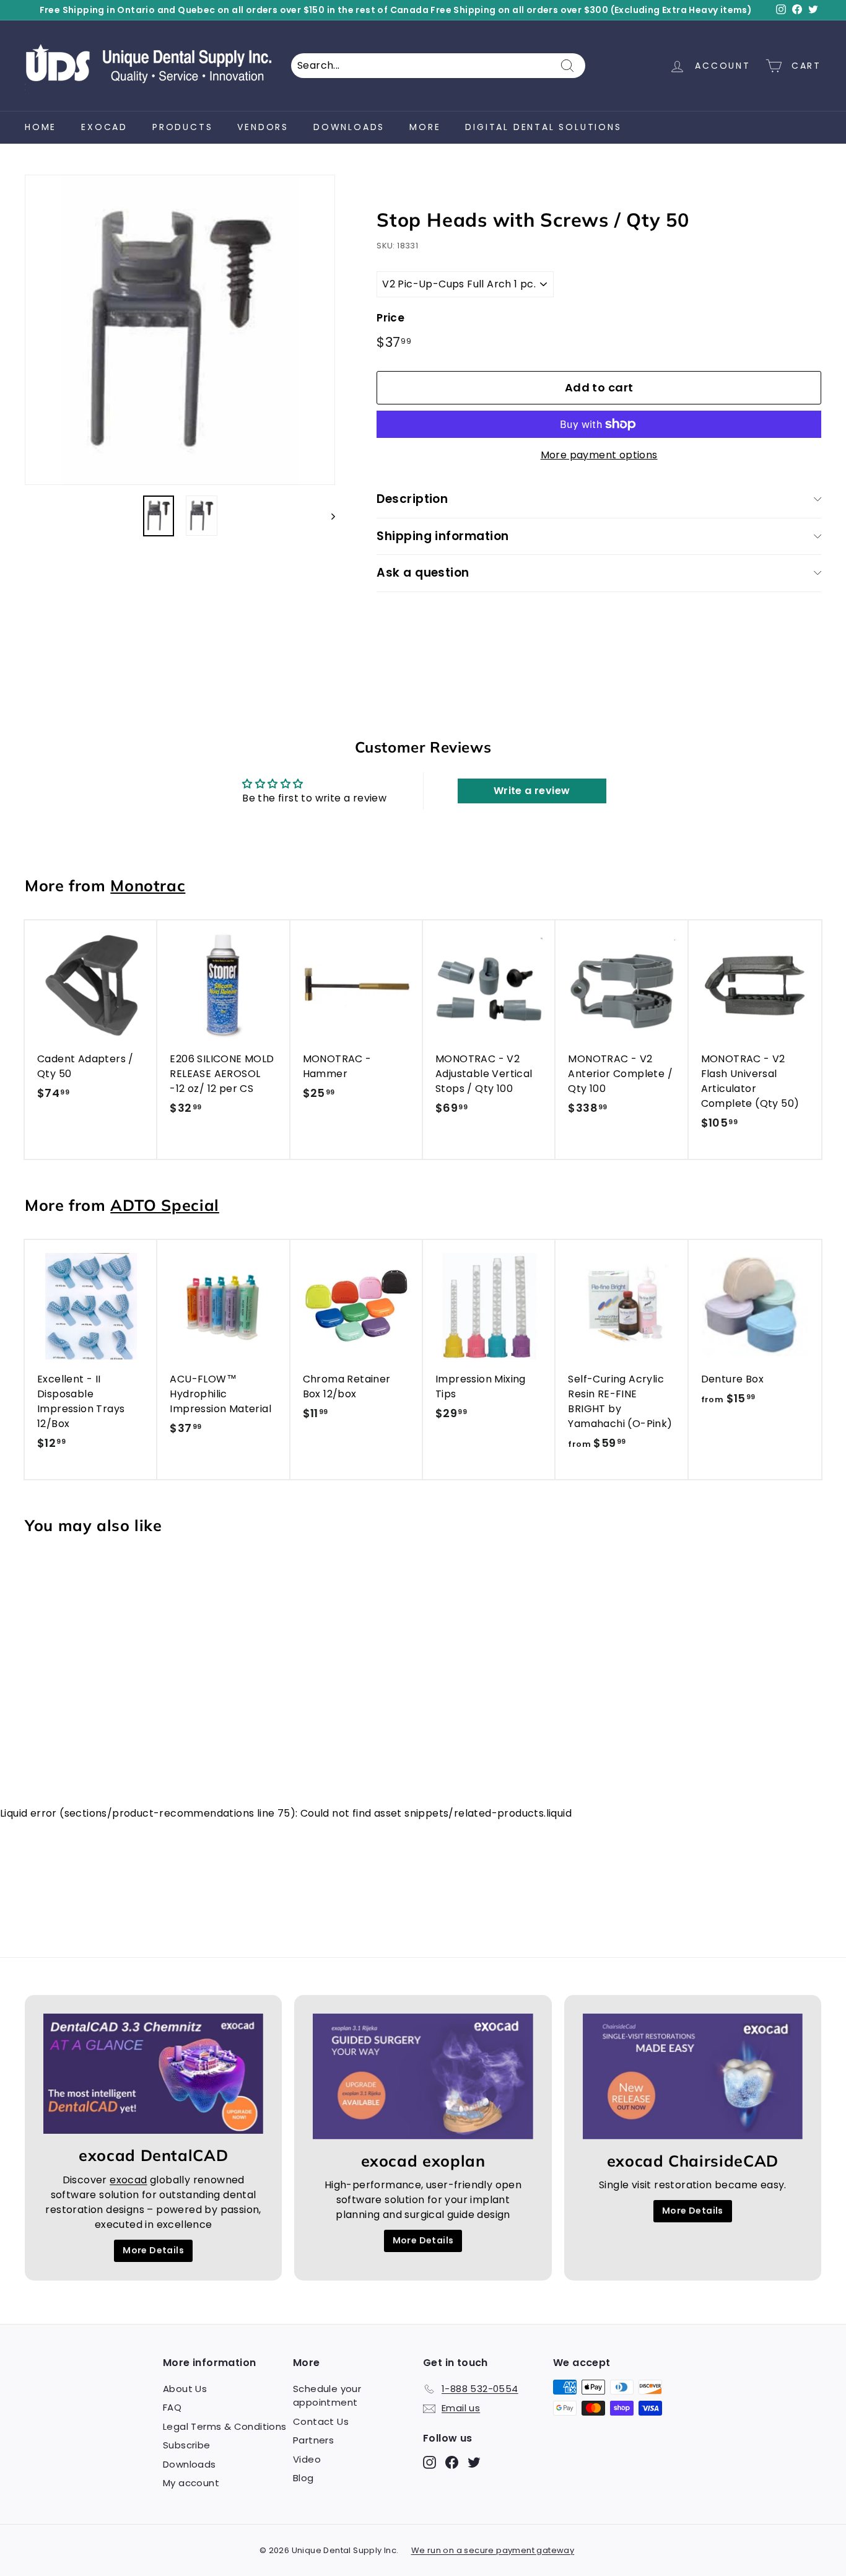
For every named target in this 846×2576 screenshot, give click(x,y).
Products (182, 127)
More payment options (599, 455)
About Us (185, 2389)
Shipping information (443, 536)
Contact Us (321, 2421)
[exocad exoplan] (423, 2076)
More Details (153, 2250)
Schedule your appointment (327, 2396)
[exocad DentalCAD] (153, 2074)
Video (307, 2459)
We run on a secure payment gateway (493, 2550)
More (425, 127)
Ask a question (423, 573)
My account (191, 2483)
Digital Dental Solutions (543, 127)
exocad (104, 127)
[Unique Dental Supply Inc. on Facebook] (452, 2462)
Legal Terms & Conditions (225, 2426)
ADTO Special (165, 1205)
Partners (313, 2440)
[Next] (327, 516)
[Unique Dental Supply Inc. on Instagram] (430, 2462)
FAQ (172, 2407)
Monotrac (148, 885)
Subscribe (187, 2445)
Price (390, 318)
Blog (303, 2478)
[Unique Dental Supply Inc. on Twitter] (474, 2462)
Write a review (532, 791)
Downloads (349, 127)
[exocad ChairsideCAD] (693, 2076)
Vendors (263, 127)
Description (412, 499)
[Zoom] (180, 330)
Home (41, 127)
